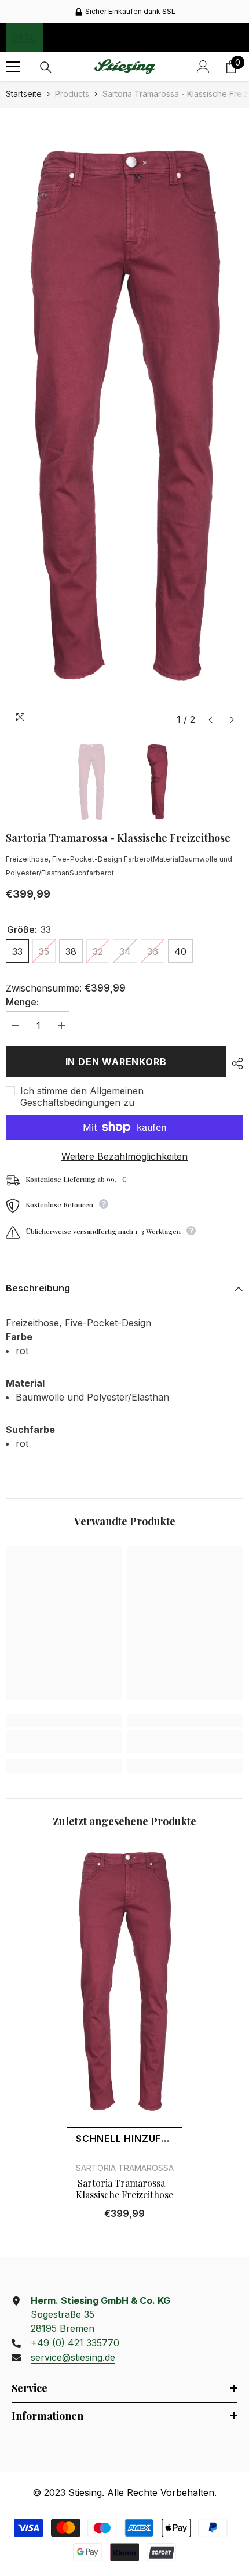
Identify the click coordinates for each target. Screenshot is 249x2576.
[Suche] (46, 67)
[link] (64, 1742)
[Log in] (203, 67)
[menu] (13, 67)
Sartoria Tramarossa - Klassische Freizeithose (124, 2189)
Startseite (24, 94)
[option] (124, 12)
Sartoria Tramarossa (125, 2168)
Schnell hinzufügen (129, 2139)
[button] (210, 720)
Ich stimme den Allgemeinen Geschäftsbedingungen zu (82, 1097)
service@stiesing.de (73, 2357)
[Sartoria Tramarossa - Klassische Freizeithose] (124, 1983)
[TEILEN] (235, 1063)
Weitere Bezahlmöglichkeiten (124, 1156)
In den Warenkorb (116, 1062)
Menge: (22, 1002)
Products (72, 94)
